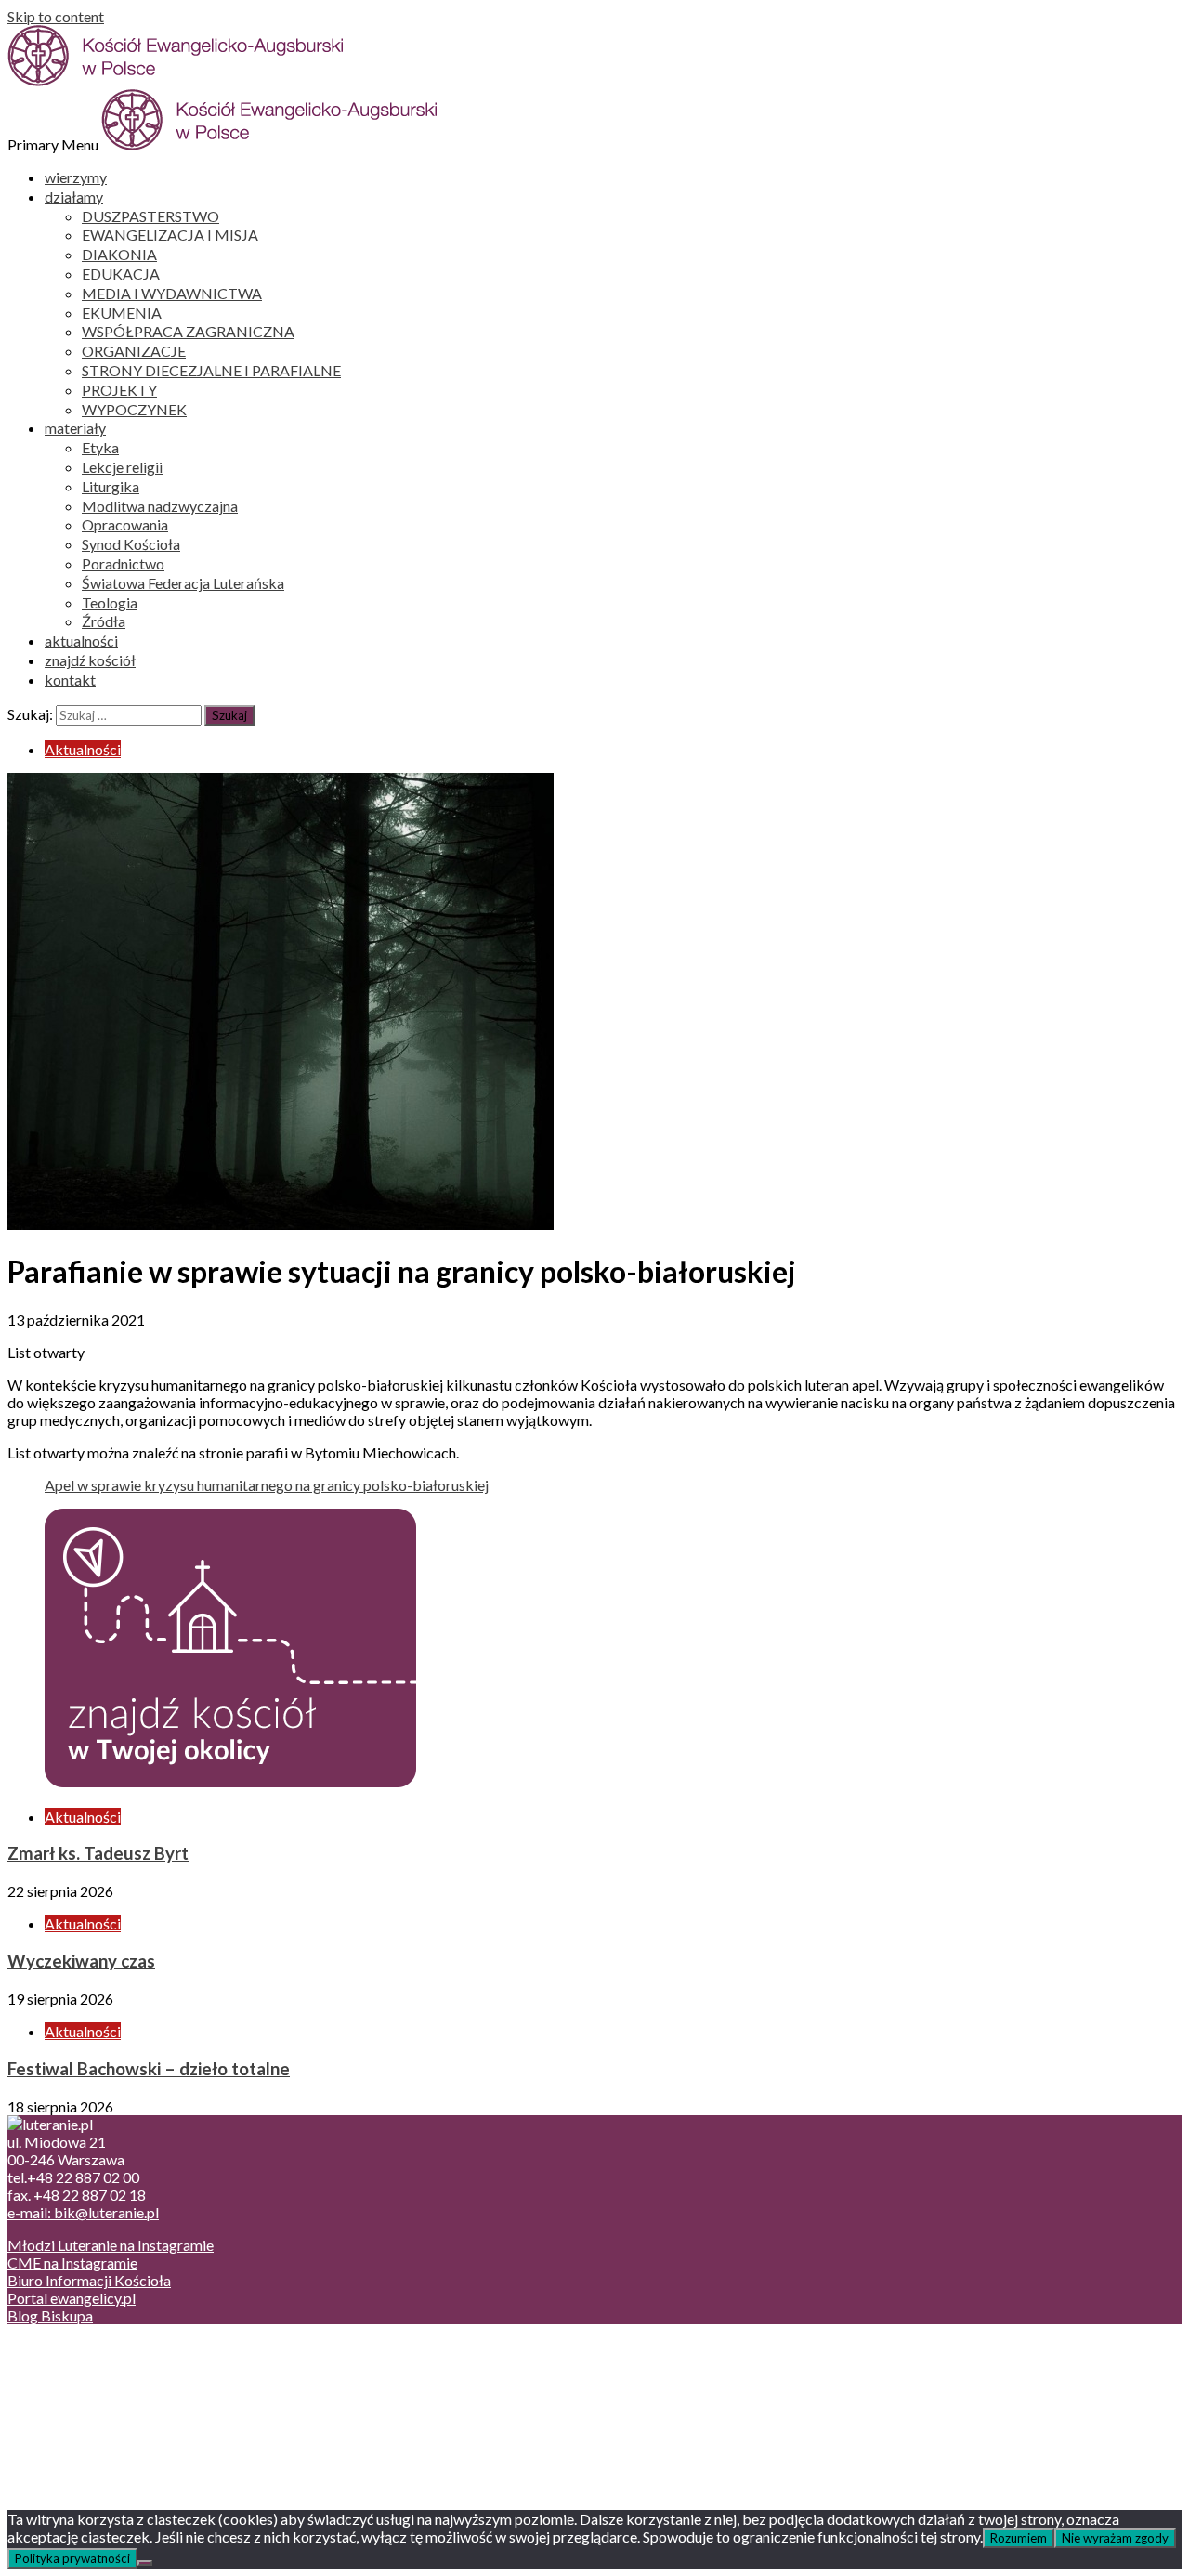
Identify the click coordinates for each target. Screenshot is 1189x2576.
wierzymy (76, 177)
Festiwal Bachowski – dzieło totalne (149, 2069)
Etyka (100, 447)
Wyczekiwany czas (81, 1961)
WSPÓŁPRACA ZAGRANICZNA (188, 331)
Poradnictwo (123, 563)
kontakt (70, 680)
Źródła (104, 621)
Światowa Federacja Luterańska (183, 583)
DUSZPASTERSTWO (150, 216)
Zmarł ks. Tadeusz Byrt (98, 1853)
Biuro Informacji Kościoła (89, 2280)
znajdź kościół (90, 660)
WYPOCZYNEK (134, 409)
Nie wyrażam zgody (1115, 2538)
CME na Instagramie (72, 2262)
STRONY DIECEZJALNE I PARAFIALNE (211, 370)
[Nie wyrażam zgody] (145, 2563)
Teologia (110, 602)
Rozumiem (1019, 2538)
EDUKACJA (121, 274)
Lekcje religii (122, 467)
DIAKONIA (119, 254)
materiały (75, 428)
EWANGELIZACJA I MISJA (170, 235)
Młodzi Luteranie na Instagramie (111, 2245)
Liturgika (111, 486)
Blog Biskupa (50, 2315)
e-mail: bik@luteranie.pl (83, 2212)
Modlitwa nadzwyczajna (160, 506)
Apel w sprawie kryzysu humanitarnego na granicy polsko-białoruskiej (267, 1485)
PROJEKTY (119, 390)
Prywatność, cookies (110, 2366)
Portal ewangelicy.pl (72, 2298)
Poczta (67, 2348)
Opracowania (125, 524)
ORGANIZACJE (134, 351)
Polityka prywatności (72, 2558)
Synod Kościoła (131, 544)
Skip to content (56, 16)
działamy (74, 196)
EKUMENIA (122, 313)
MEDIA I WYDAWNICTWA (172, 293)
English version (92, 2383)
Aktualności (83, 749)
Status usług (83, 2401)
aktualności (81, 641)
